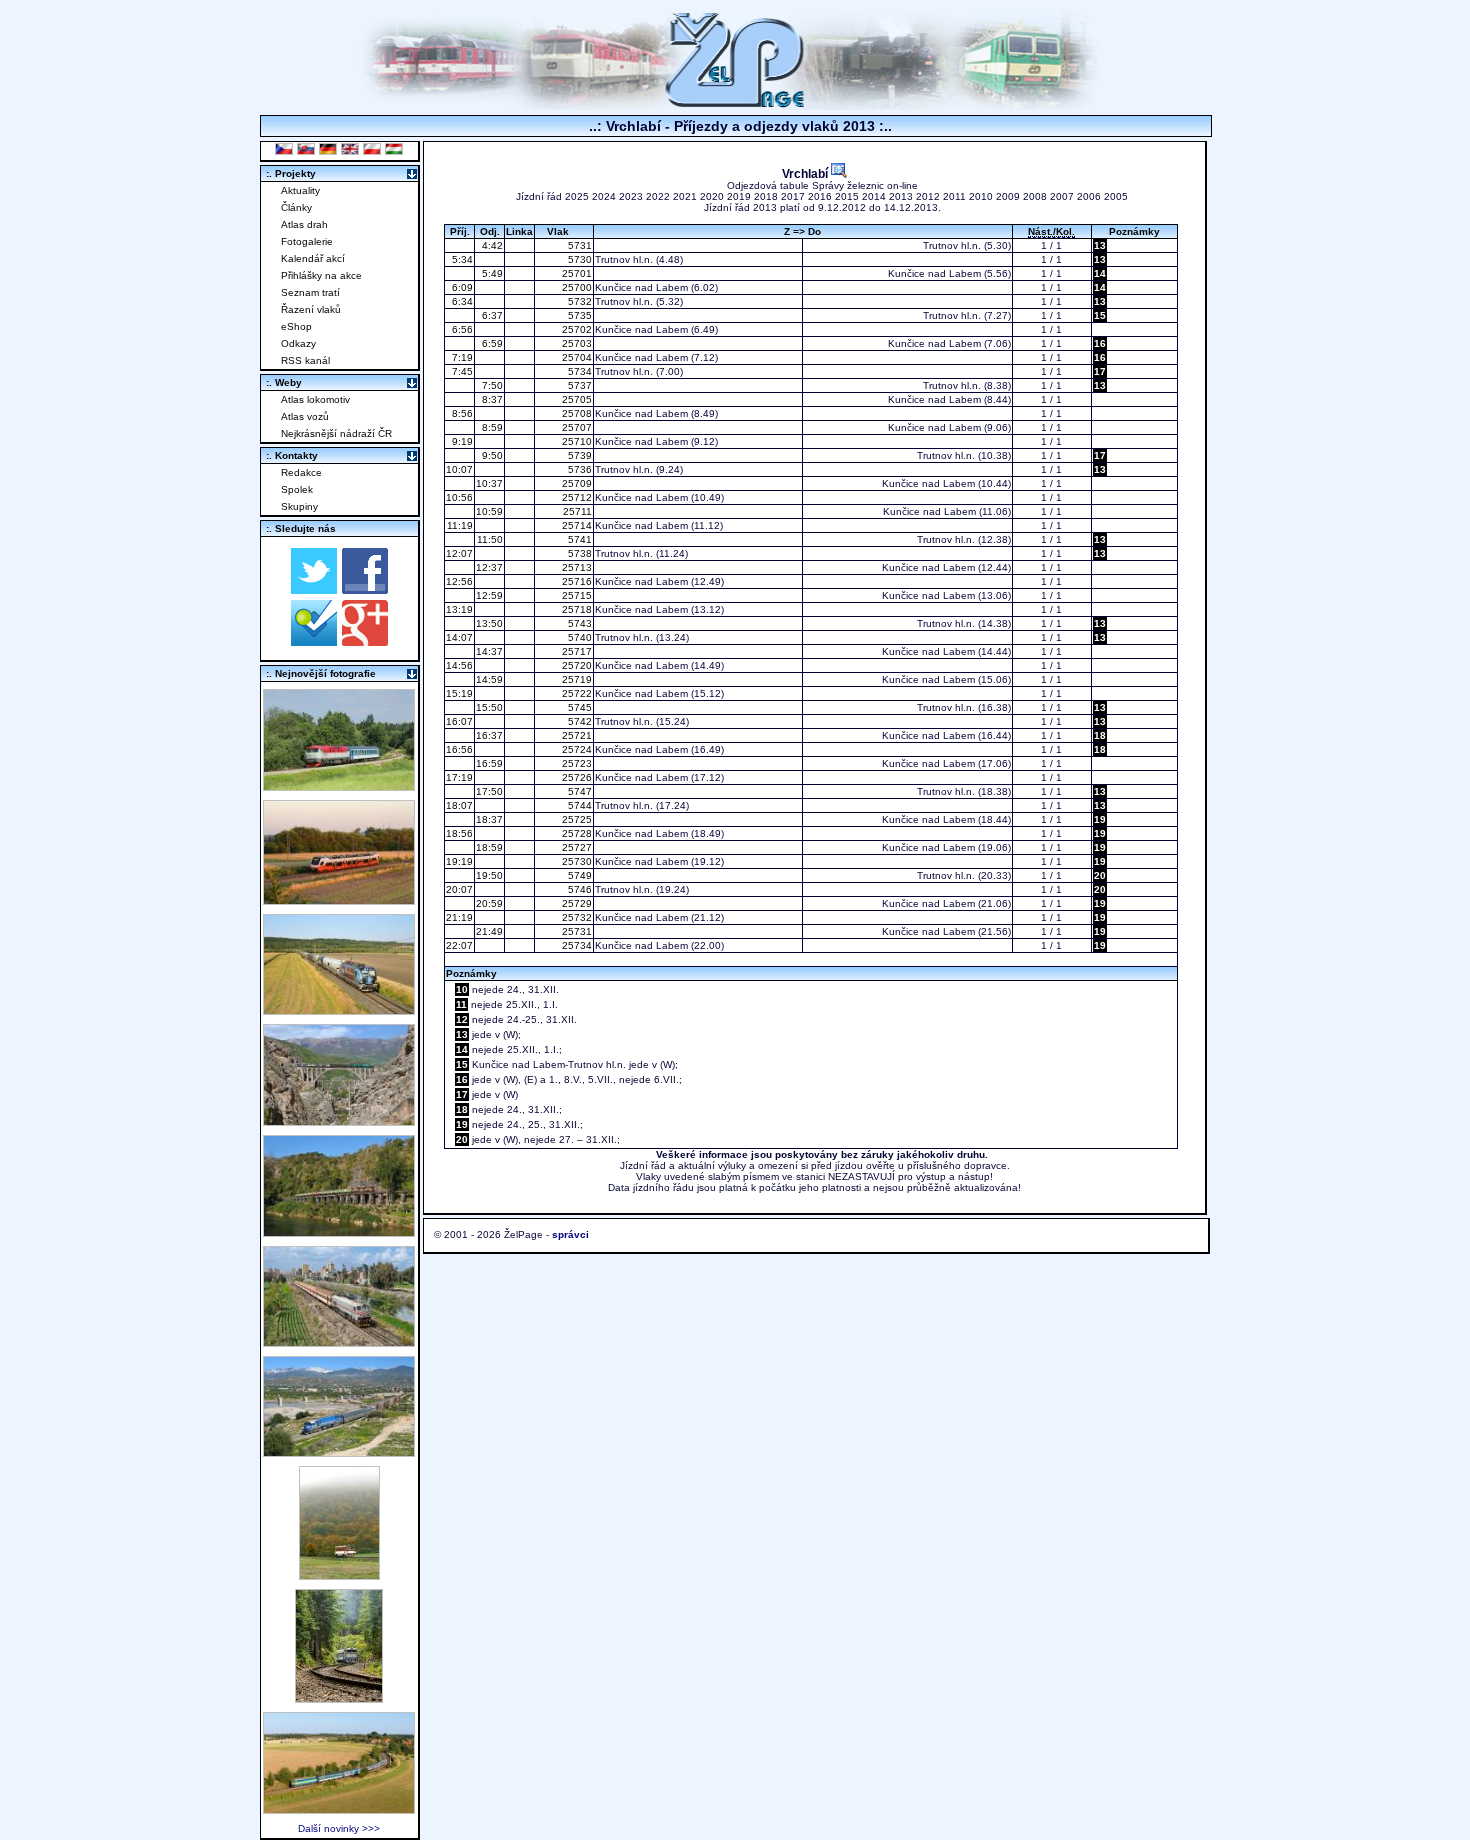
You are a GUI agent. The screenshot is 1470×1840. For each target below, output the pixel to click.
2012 (928, 196)
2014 (874, 196)
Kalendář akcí (313, 258)
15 (1100, 315)
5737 (578, 385)
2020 (712, 196)
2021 (685, 196)
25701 (575, 273)
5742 (578, 721)
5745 (578, 707)
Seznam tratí (310, 292)
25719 (575, 679)
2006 (1089, 196)
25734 (575, 945)
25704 (575, 357)
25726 (575, 777)
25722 (575, 693)
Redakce (301, 472)
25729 (575, 903)
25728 (575, 833)
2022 (658, 196)
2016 (820, 196)
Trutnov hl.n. (952, 245)
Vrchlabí (806, 173)
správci (570, 1234)
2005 (1116, 196)
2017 (793, 196)
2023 (631, 196)
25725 (575, 819)
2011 (954, 196)
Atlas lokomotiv (315, 399)
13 (1100, 245)
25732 (575, 917)
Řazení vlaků (311, 309)
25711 (576, 511)
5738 (578, 553)
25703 (575, 343)
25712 (575, 497)
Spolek (297, 489)
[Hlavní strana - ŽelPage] (735, 104)
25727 (575, 847)
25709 (575, 483)
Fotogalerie (307, 241)
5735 (578, 315)
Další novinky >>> (339, 1828)
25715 (575, 595)
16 (1100, 343)
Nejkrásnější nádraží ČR (336, 433)
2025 (577, 196)
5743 (578, 623)
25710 (575, 441)
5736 (578, 469)
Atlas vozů (305, 416)
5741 (578, 539)
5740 (578, 637)
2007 (1062, 196)
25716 (575, 581)
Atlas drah (304, 224)
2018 (766, 196)
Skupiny (299, 506)
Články (296, 207)
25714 (575, 525)
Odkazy (298, 343)
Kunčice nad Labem (934, 273)
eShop (296, 326)
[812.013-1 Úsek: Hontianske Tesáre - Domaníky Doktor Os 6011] (339, 1574)
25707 (575, 427)
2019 (739, 196)
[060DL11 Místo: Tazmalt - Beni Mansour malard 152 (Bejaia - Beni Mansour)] (339, 1451)
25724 (575, 749)
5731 (578, 245)
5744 (578, 805)
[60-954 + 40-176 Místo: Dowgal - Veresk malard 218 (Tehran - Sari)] (339, 1120)
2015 (847, 196)
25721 (575, 735)
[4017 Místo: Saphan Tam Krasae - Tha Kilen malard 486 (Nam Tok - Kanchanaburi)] (339, 1231)
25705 (575, 399)
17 (1100, 371)
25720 (575, 665)
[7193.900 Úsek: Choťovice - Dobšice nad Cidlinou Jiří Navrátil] (339, 1009)
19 (1100, 819)
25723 (575, 763)
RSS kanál (305, 360)
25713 (575, 567)
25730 (575, 861)
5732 (578, 301)
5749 (578, 875)
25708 (575, 413)
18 (1100, 735)
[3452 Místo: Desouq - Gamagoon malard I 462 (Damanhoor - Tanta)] (339, 1341)
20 (1100, 875)
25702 (575, 329)
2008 (1035, 196)
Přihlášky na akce (321, 275)
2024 (604, 196)
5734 (578, 371)
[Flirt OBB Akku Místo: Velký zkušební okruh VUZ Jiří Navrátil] (339, 899)
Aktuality (300, 190)
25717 (575, 651)
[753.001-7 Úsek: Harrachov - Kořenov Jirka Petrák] (339, 1697)
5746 (578, 889)
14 (1100, 273)
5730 (578, 259)
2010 (981, 196)
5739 (578, 455)
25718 (575, 609)
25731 (575, 931)
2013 (901, 196)
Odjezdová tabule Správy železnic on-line (822, 185)
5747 (578, 791)
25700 (575, 287)
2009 (1008, 196)
